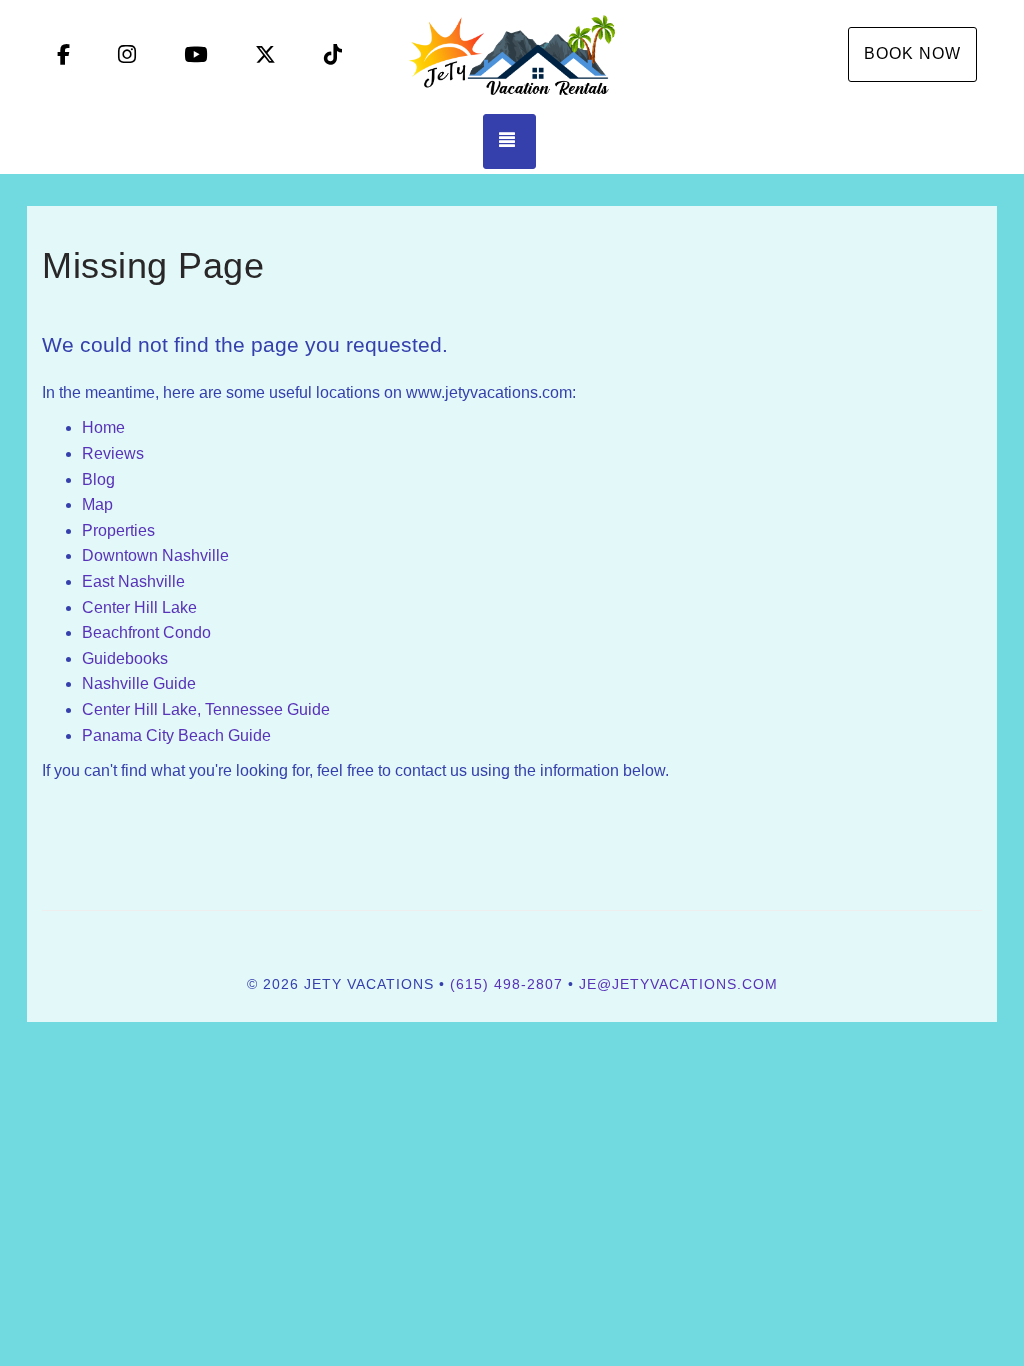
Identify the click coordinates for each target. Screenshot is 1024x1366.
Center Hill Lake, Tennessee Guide (206, 709)
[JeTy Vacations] (511, 55)
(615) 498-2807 (506, 984)
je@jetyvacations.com (678, 984)
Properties (118, 530)
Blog (98, 479)
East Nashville (133, 581)
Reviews (113, 453)
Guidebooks (125, 658)
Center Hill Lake (139, 607)
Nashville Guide (139, 683)
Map (97, 504)
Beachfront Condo (146, 632)
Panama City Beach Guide (176, 735)
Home (103, 427)
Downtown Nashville (155, 555)
